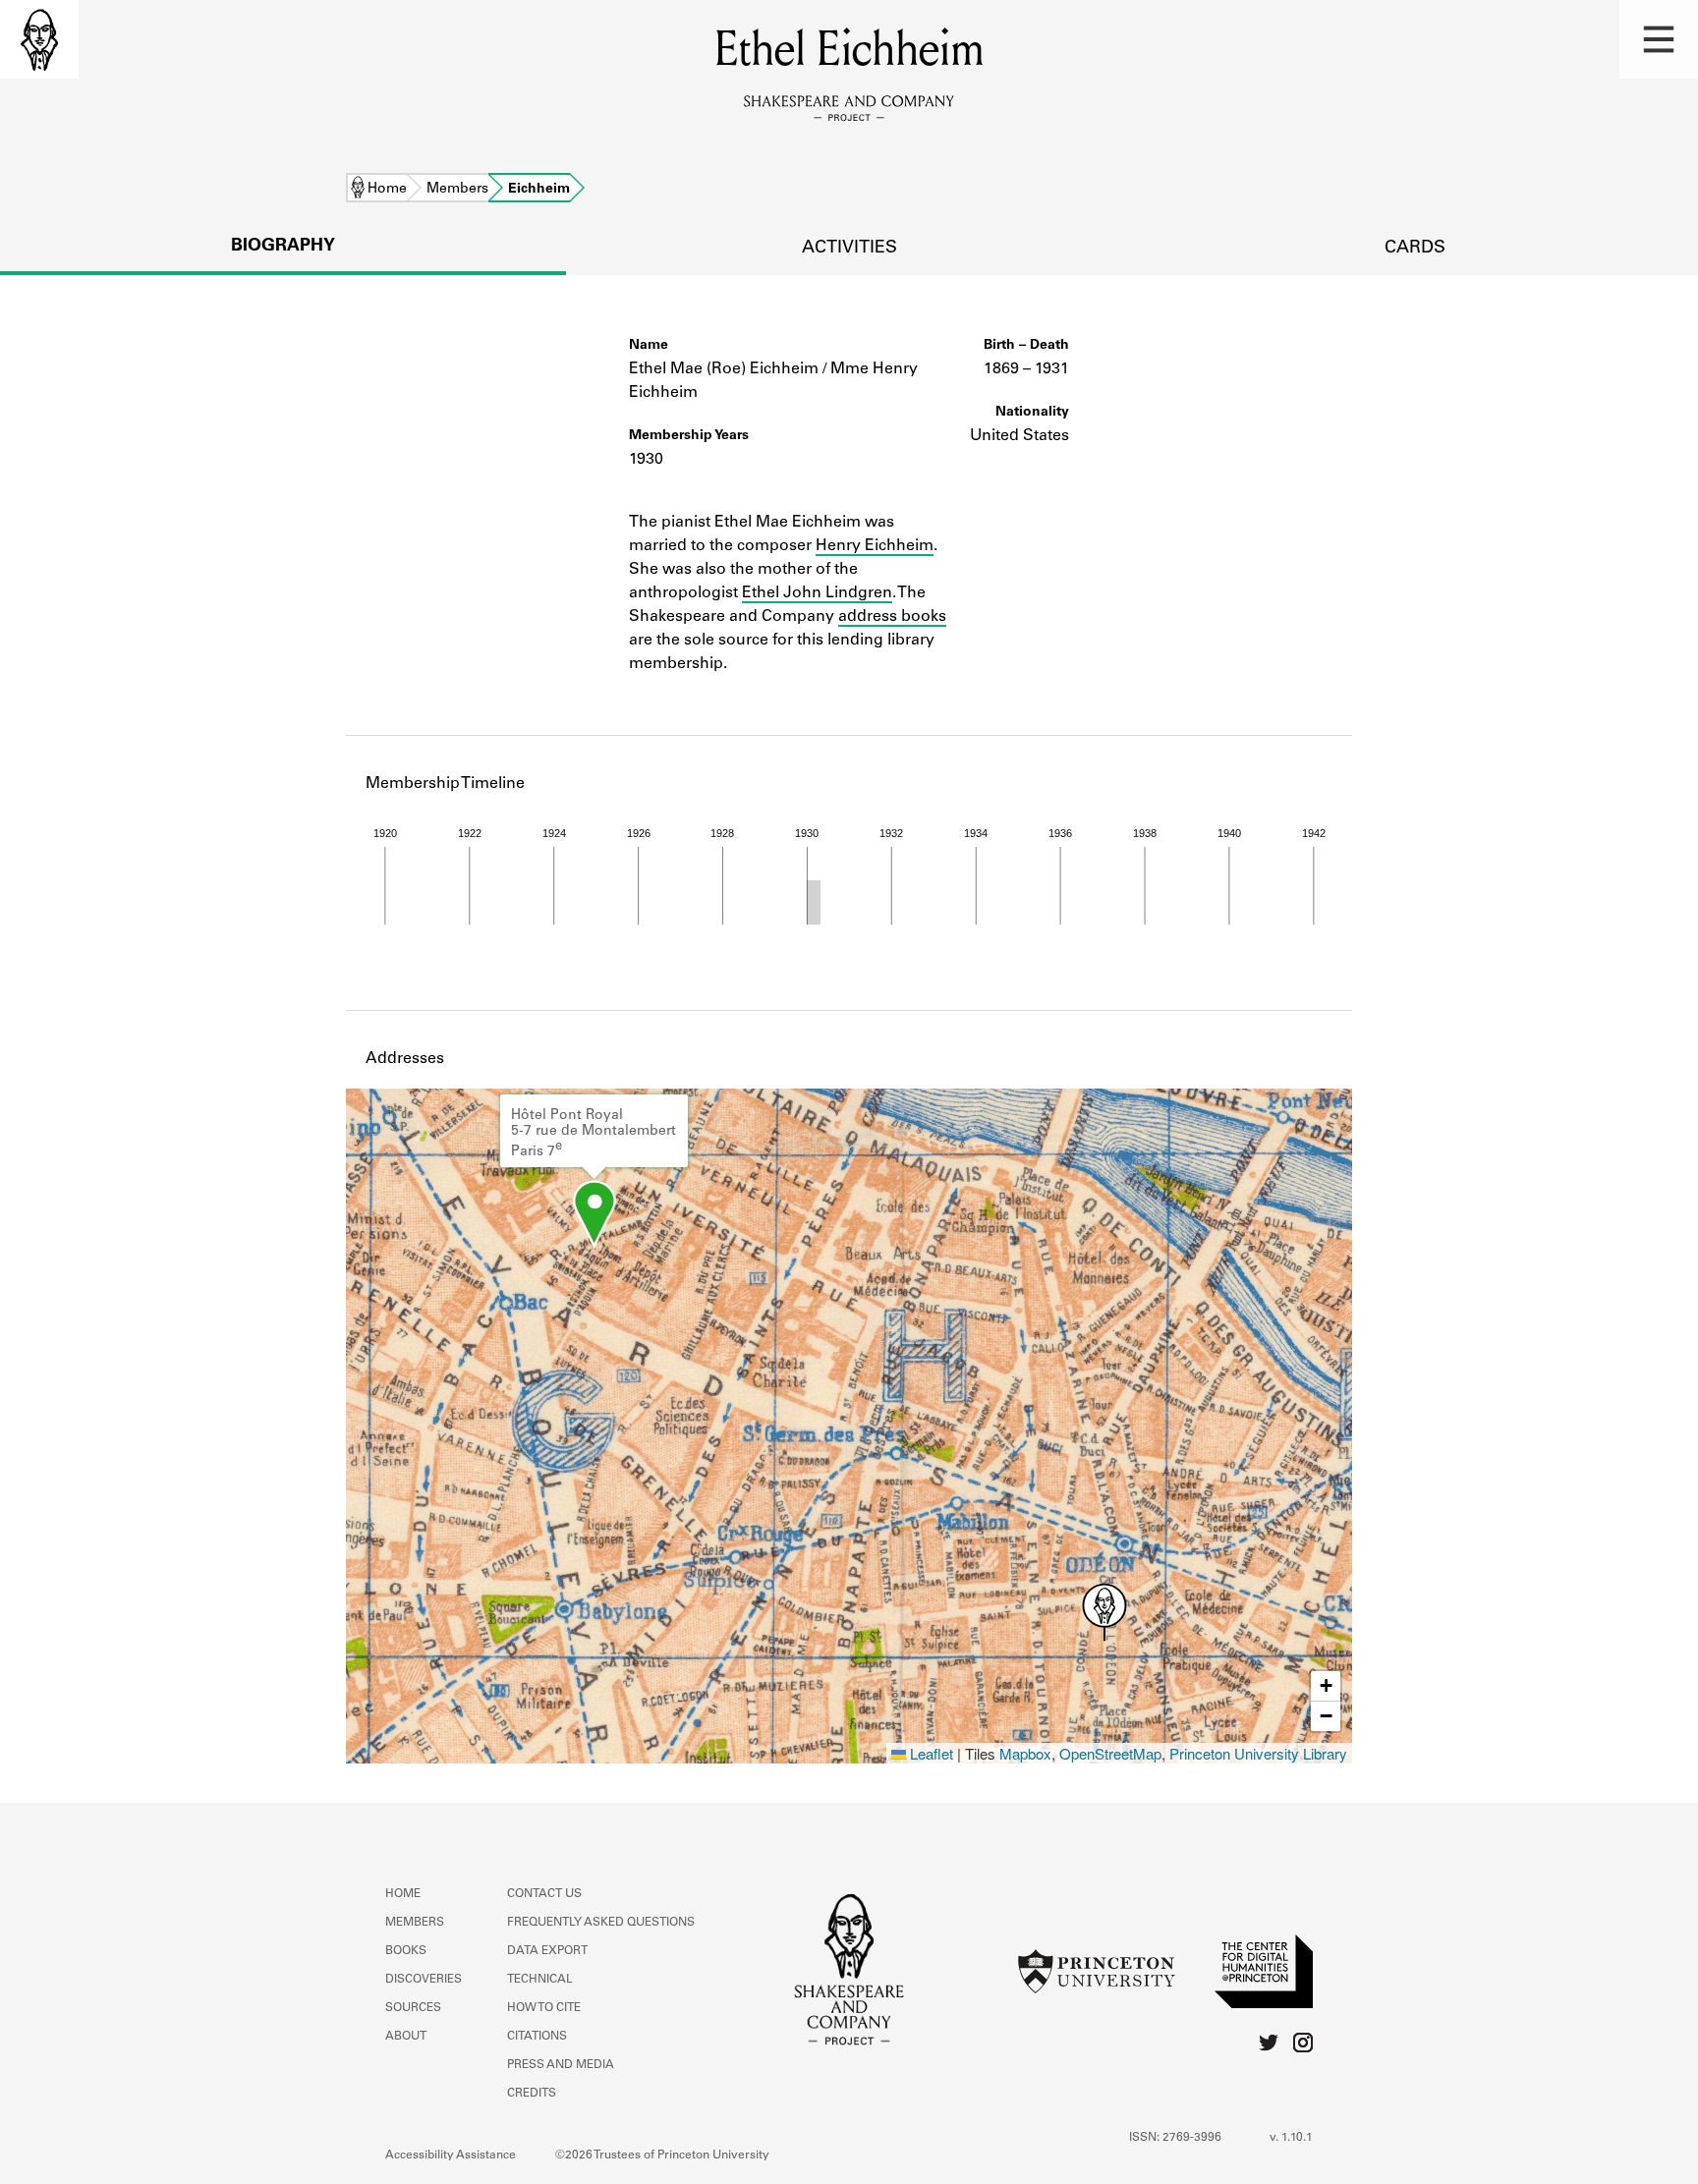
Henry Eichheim (875, 546)
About (406, 2037)
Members (457, 190)
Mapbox (1025, 1753)
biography (283, 247)
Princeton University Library (1258, 1753)
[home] (39, 39)
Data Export (547, 1951)
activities (849, 249)
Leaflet (930, 1753)
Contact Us (544, 1894)
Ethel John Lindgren (817, 593)
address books (892, 617)
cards (1415, 249)
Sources (413, 2008)
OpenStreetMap (1110, 1753)
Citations (537, 2037)
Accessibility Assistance (451, 2156)
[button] (1659, 39)
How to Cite (544, 2008)
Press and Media (561, 2065)
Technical (540, 1980)
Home (387, 190)
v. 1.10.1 (1291, 2138)
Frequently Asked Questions (601, 1923)
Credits (532, 2094)
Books (406, 1951)
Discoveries (424, 1980)
